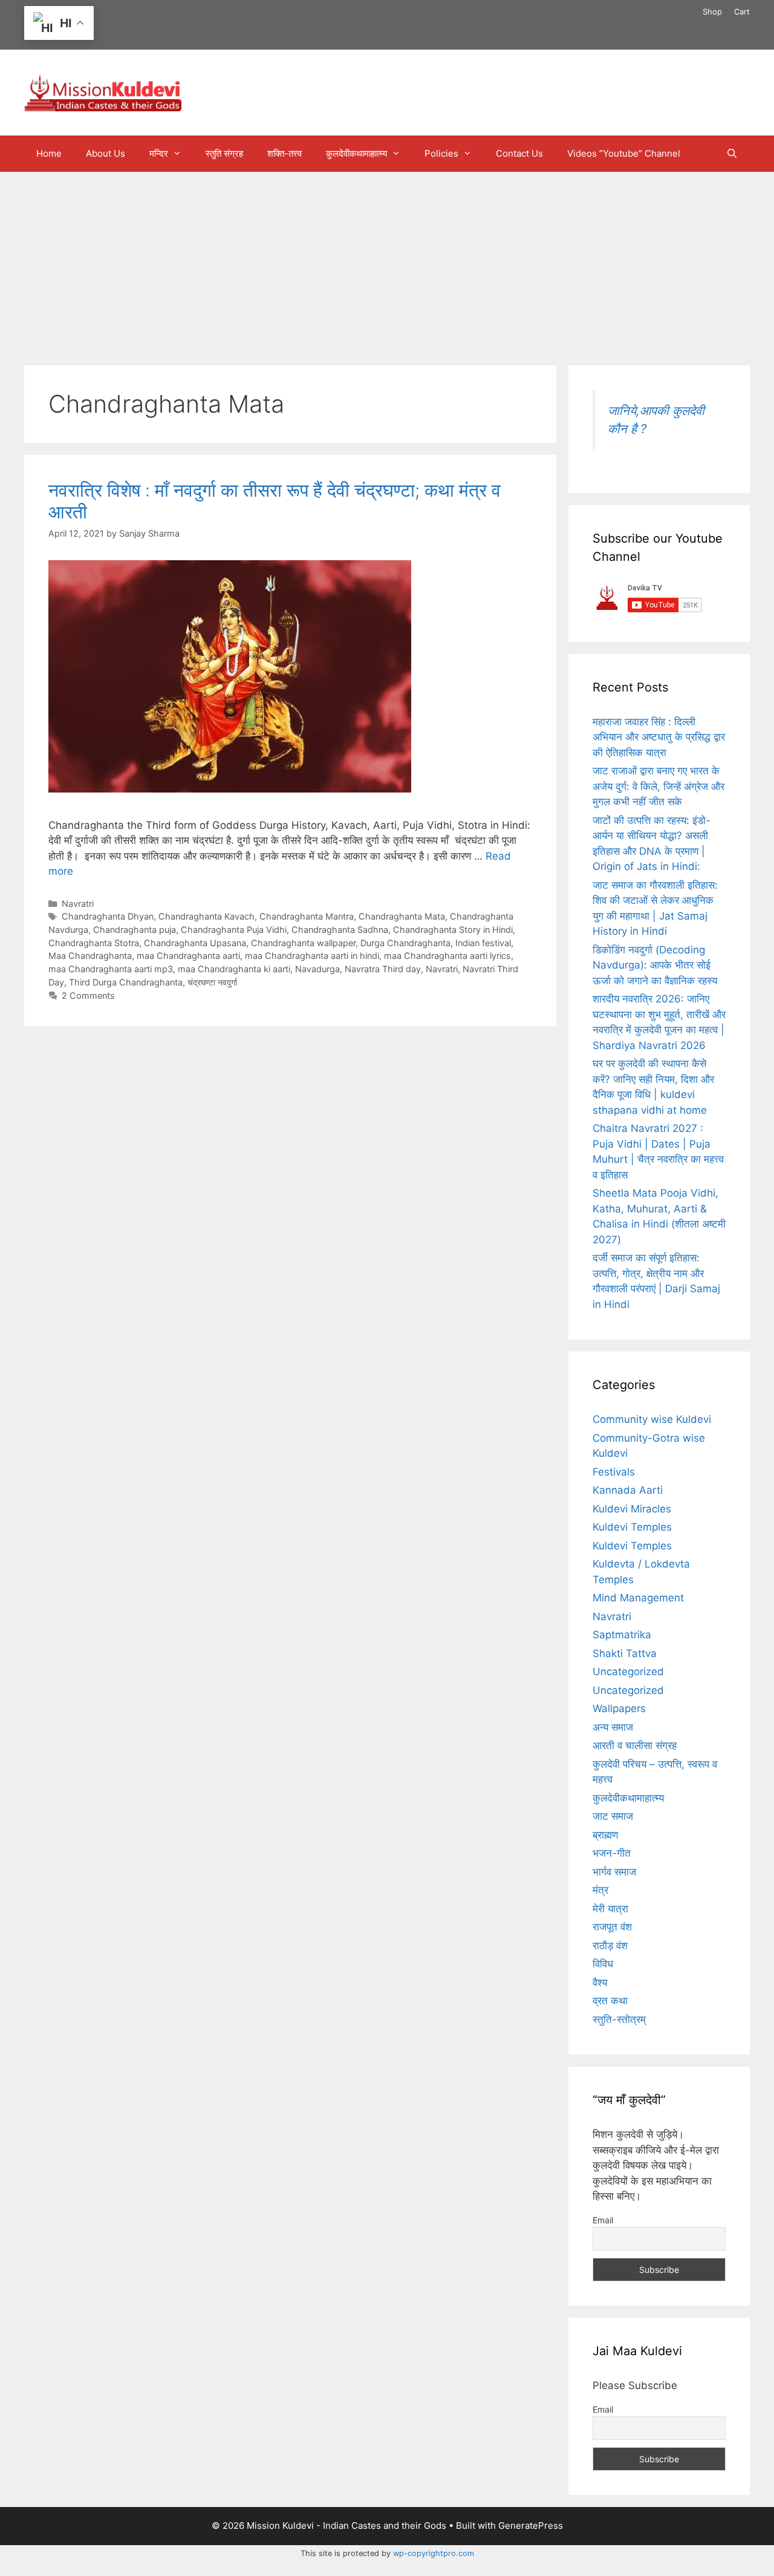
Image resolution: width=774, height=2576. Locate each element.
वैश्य (600, 1983)
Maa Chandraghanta (90, 956)
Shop (712, 11)
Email (603, 2220)
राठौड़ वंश (610, 1946)
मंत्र (600, 1890)
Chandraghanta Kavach (207, 916)
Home (49, 153)
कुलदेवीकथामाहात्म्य (356, 153)
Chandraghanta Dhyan (108, 916)
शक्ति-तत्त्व (285, 153)
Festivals (614, 1472)
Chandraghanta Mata (402, 916)
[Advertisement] (387, 263)
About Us (106, 153)
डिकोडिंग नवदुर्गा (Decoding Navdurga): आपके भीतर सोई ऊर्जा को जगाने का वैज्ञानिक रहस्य (655, 965)
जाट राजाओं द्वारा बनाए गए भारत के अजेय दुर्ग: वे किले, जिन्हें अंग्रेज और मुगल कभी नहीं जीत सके (659, 786)
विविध (603, 1964)
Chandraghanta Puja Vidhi (234, 930)
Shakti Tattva (625, 1653)
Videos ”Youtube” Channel (624, 153)
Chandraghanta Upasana (195, 943)
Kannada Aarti (628, 1490)
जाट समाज (613, 1816)
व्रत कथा (610, 2001)
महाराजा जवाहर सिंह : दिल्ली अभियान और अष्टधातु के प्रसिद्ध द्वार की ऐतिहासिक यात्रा (659, 737)
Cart (742, 11)
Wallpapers (619, 1708)
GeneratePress (531, 2525)
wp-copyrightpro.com (434, 2553)
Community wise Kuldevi (652, 1419)
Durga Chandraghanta (405, 943)
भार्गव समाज (614, 1872)
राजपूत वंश (612, 1927)
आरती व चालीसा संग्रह (635, 1745)
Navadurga (317, 969)
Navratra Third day (383, 969)
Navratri (78, 904)
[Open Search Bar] (732, 154)
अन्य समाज (613, 1727)
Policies (441, 153)
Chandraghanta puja (135, 930)
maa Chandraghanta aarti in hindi (312, 956)
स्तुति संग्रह (224, 153)
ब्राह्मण (605, 1835)
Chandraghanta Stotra (94, 943)
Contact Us (519, 153)
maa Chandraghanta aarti (188, 956)
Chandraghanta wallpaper (303, 943)
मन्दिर (159, 153)
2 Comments (88, 995)
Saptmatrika (622, 1635)
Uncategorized (628, 1672)
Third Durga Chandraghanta (126, 982)
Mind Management (638, 1598)
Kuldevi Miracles (632, 1509)
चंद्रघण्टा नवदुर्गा (212, 982)
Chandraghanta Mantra (307, 916)
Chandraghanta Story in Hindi (453, 930)
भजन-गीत (612, 1853)
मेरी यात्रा (610, 1909)
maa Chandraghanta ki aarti (234, 969)
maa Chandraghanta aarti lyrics (447, 956)
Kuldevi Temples (632, 1527)
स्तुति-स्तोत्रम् (619, 2019)
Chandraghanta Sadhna (340, 930)
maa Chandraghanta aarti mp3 (111, 969)
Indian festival (483, 943)
